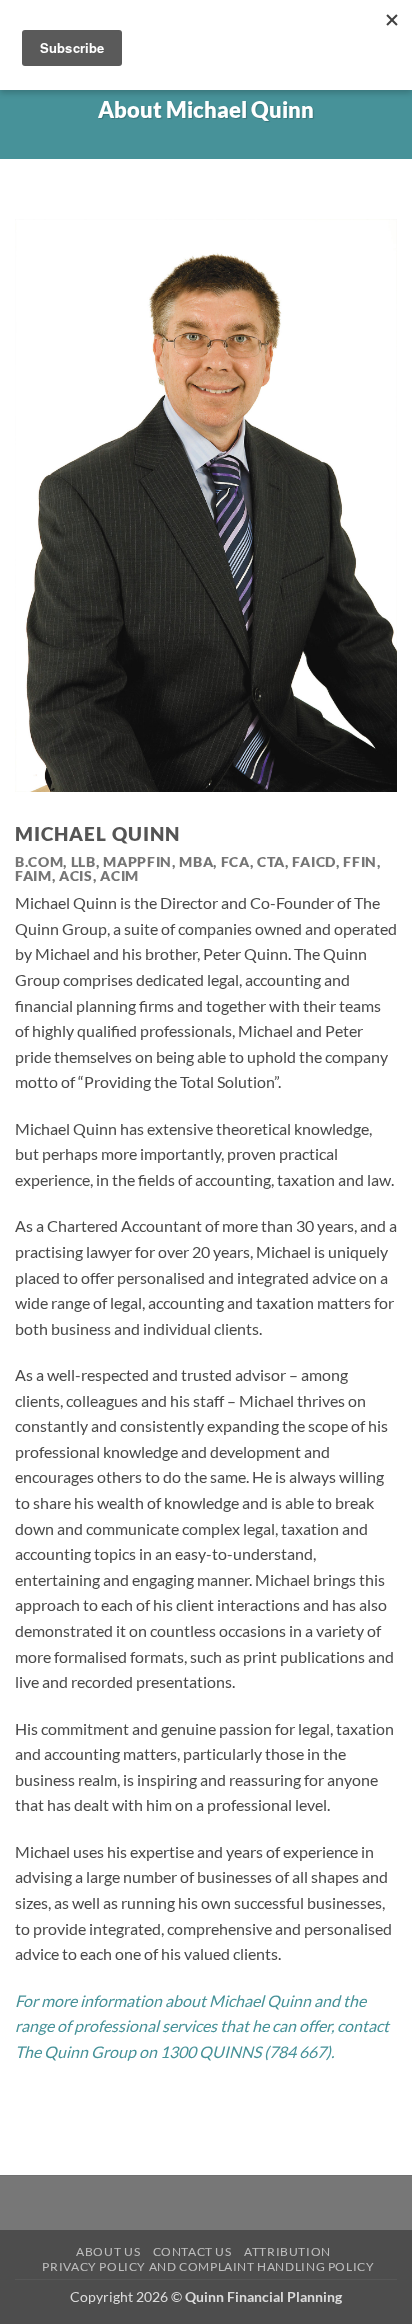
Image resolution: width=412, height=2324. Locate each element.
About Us (108, 2251)
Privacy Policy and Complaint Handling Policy (208, 2266)
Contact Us (192, 2251)
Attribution (287, 2251)
